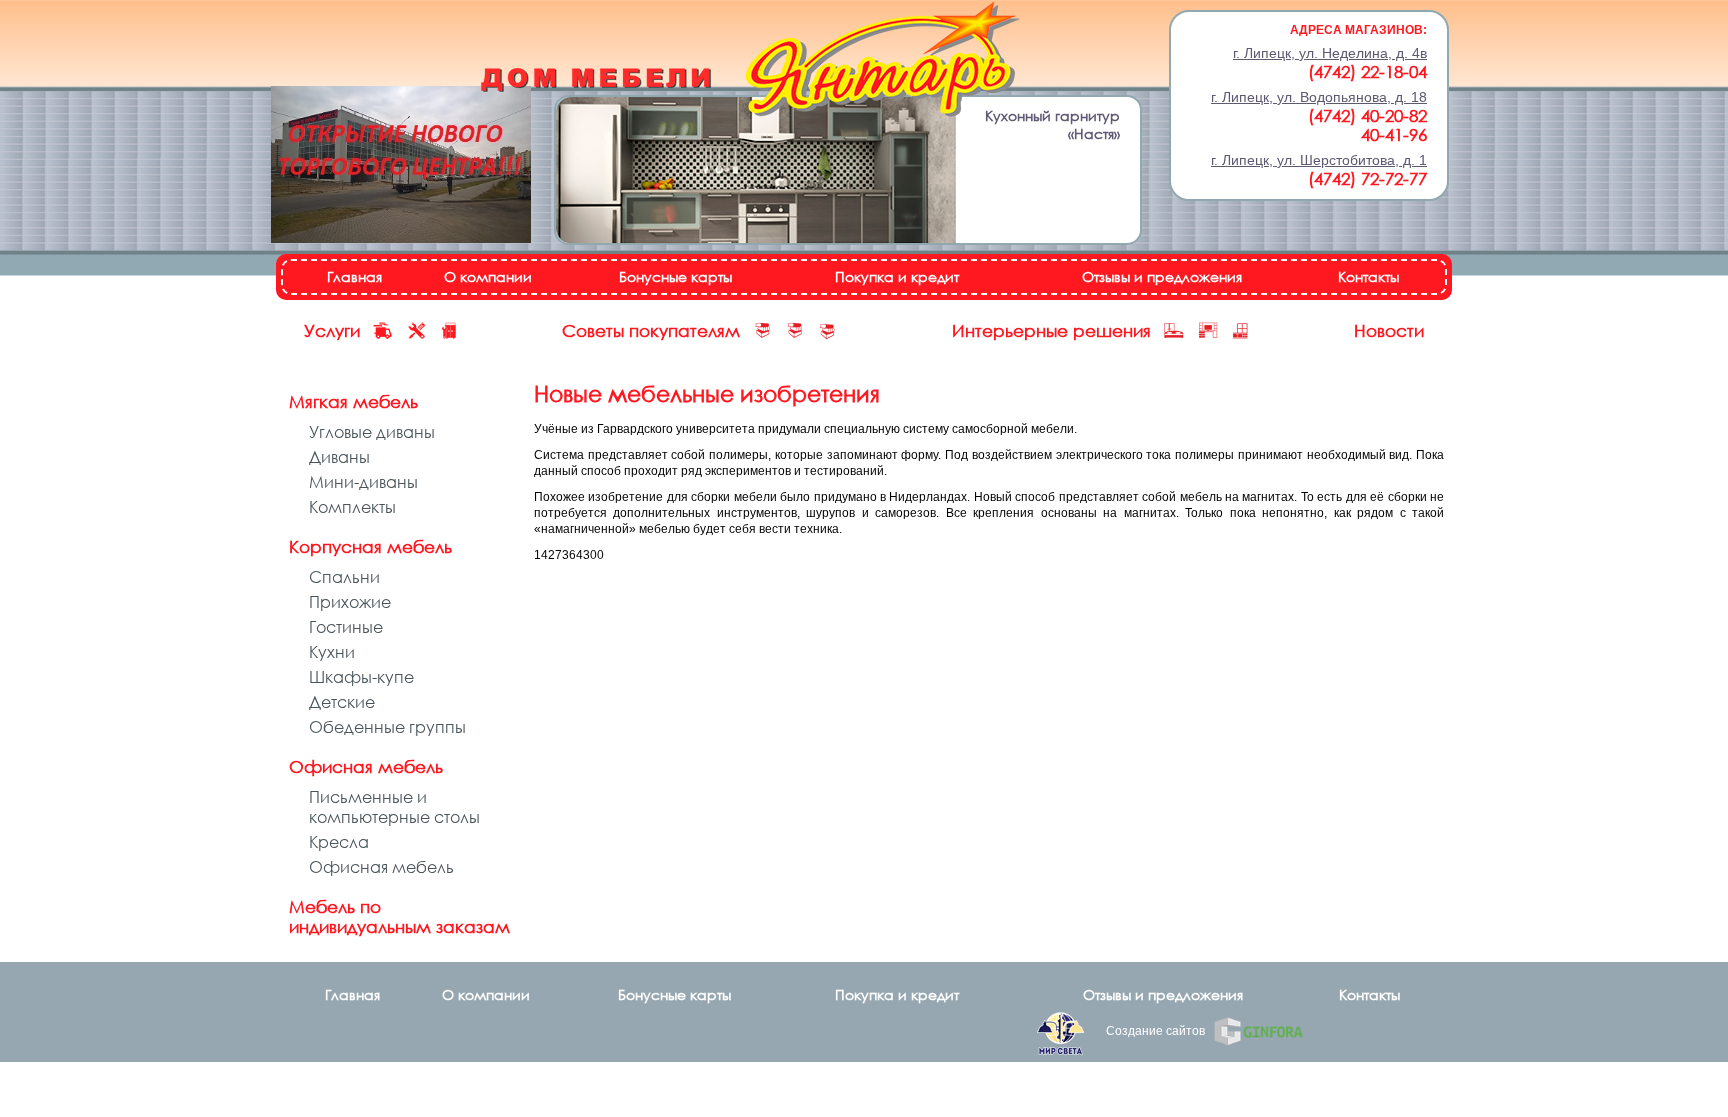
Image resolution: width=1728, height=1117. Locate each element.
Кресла (339, 842)
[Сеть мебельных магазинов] (750, 61)
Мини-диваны (363, 482)
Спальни (344, 577)
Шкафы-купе (361, 677)
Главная (354, 276)
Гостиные (346, 627)
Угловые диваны (372, 432)
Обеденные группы (387, 727)
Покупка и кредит (897, 276)
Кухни (332, 652)
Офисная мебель (381, 867)
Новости (1389, 330)
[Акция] (401, 166)
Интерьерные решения (1051, 330)
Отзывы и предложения (1162, 276)
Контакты (1368, 276)
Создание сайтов (1157, 1031)
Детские (342, 702)
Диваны (339, 457)
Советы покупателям (651, 330)
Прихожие (350, 602)
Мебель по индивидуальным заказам (399, 916)
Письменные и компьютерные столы (394, 807)
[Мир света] (1060, 1035)
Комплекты (352, 507)
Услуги (332, 330)
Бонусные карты (675, 276)
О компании (488, 276)
